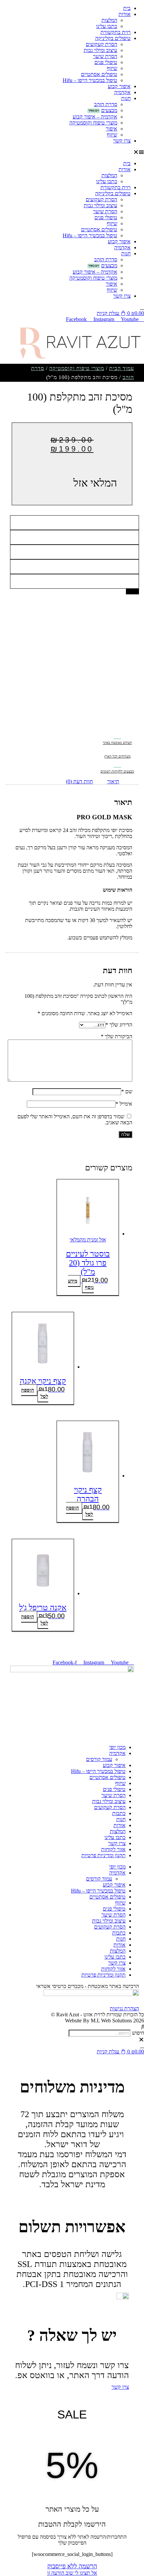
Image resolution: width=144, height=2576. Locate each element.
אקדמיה (122, 92)
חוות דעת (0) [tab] (79, 781)
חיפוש (138, 2033)
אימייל (124, 1104)
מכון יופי (117, 1747)
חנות (126, 98)
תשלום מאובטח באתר (117, 743)
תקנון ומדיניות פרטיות (103, 1855)
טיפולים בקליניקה (113, 38)
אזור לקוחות (113, 1849)
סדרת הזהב (106, 104)
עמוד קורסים (99, 1759)
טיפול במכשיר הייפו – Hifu (90, 80)
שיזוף (112, 68)
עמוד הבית (122, 368)
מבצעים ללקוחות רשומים (117, 771)
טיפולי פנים (106, 62)
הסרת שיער (105, 56)
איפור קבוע (119, 86)
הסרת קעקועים (101, 44)
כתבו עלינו (107, 26)
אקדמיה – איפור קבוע (95, 117)
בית (127, 8)
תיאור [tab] (113, 781)
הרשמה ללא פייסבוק (72, 2566)
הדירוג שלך (119, 1025)
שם (127, 1091)
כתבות (119, 1813)
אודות (125, 14)
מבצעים (109, 110)
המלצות (109, 20)
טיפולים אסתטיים (99, 74)
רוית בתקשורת (116, 32)
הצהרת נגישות (124, 2009)
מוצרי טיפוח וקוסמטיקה (93, 123)
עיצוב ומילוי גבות (100, 50)
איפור (112, 129)
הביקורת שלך (117, 1036)
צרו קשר (122, 141)
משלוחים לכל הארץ (117, 756)
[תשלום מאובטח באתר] (117, 734)
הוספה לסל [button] (35, 1393)
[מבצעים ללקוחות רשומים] (117, 763)
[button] (72, 152)
